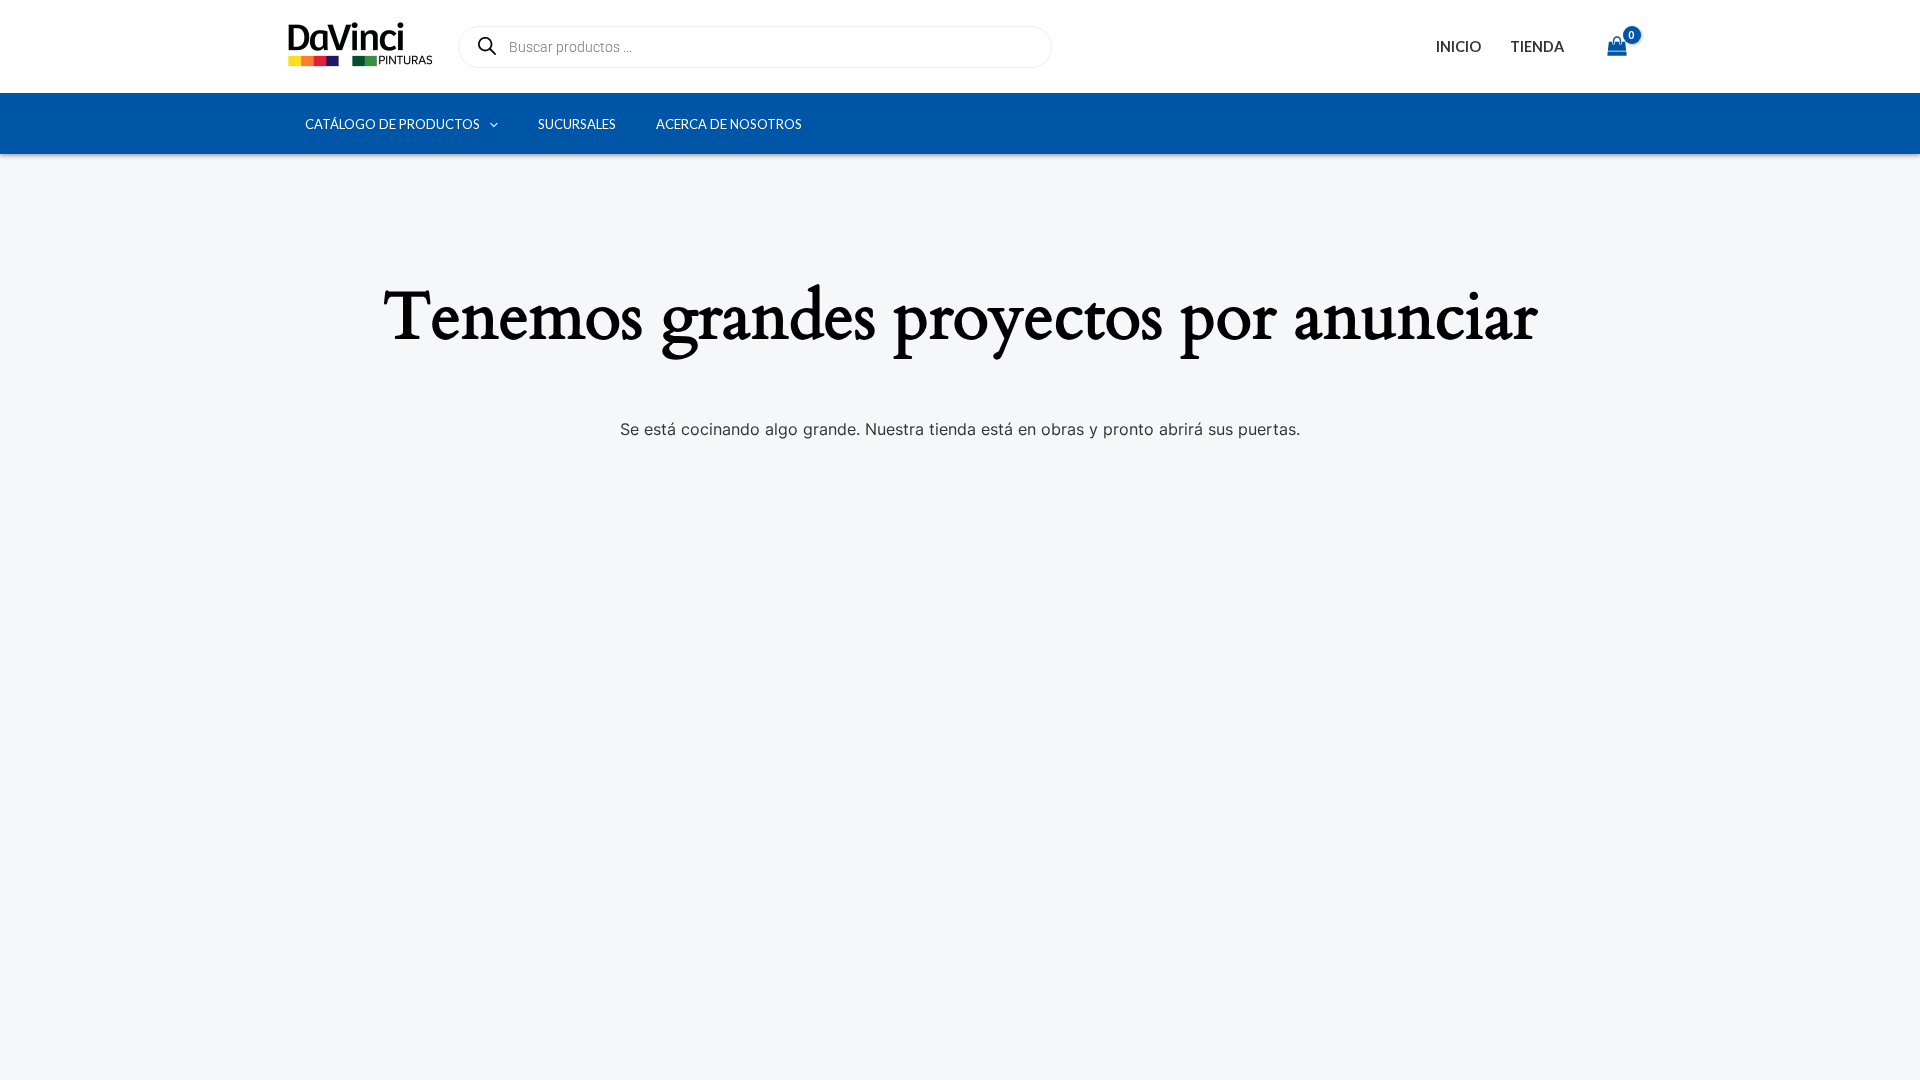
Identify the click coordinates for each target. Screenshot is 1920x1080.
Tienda (1537, 46)
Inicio (1458, 46)
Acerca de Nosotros (729, 124)
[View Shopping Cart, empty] (1616, 46)
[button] (489, 124)
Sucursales (577, 124)
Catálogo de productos (392, 124)
